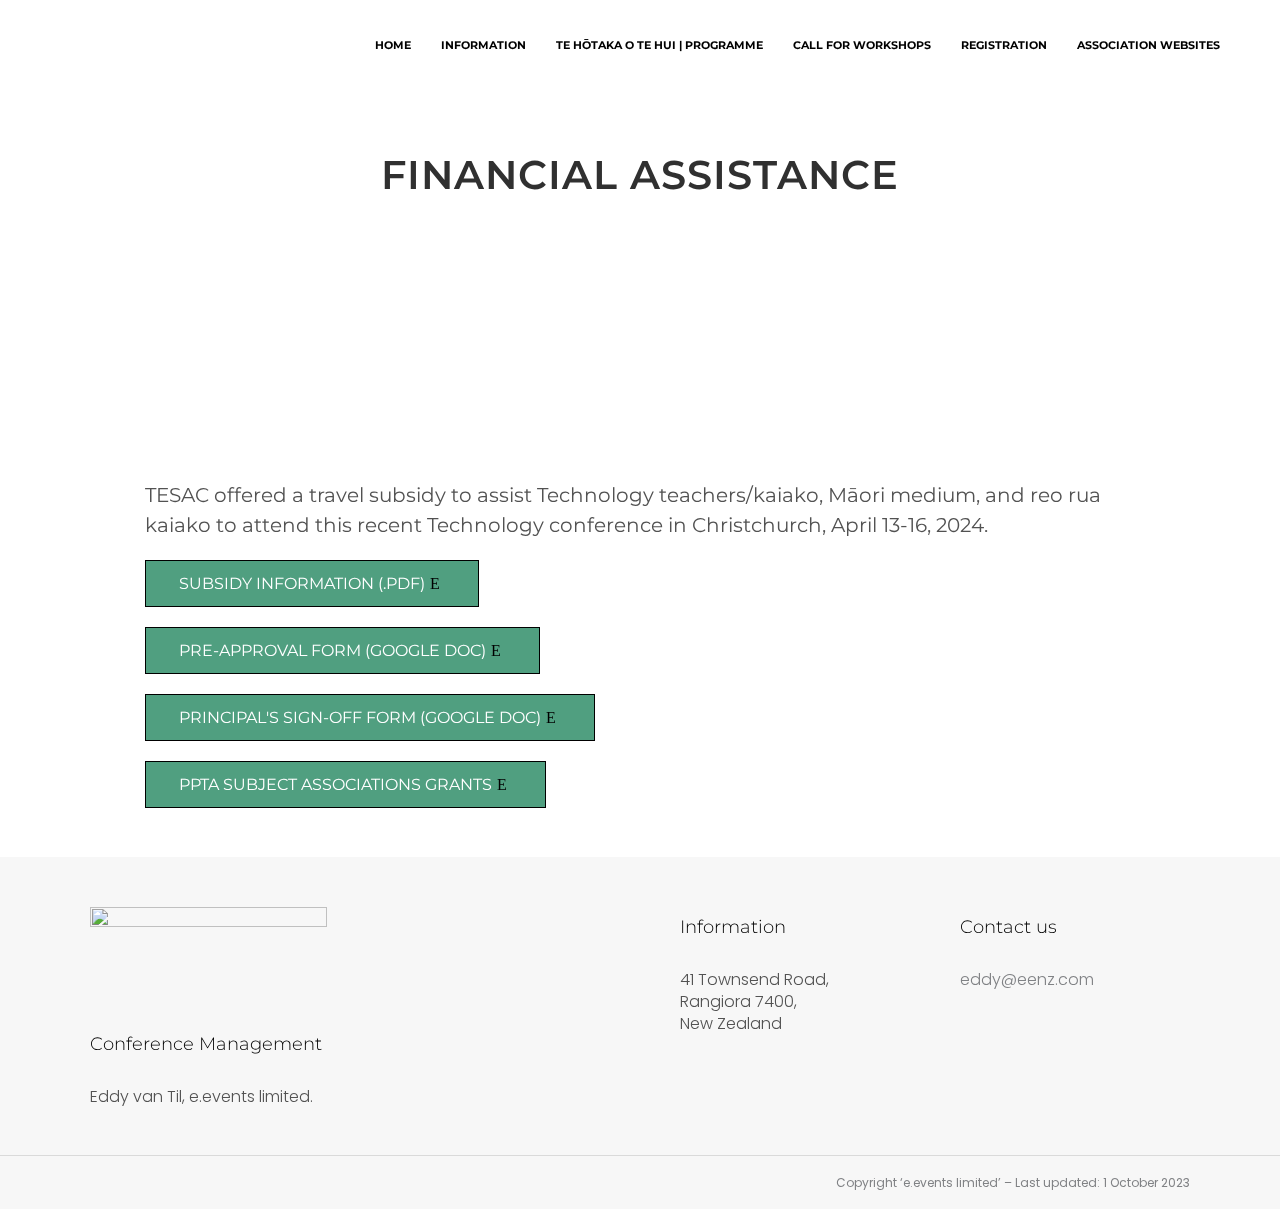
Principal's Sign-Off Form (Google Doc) (360, 717)
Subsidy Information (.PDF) (302, 583)
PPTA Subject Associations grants (335, 784)
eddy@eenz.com (1027, 979)
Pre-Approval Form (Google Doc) (332, 650)
